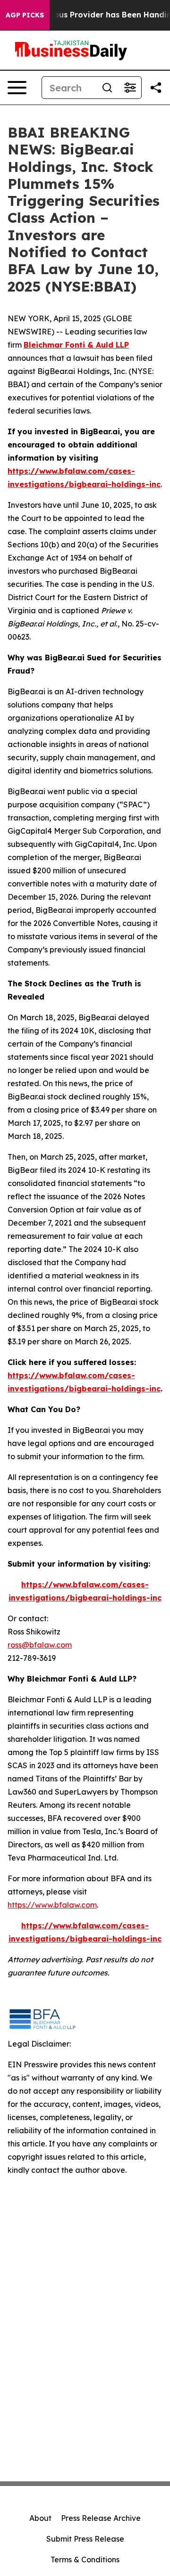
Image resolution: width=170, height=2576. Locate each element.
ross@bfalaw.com (40, 1645)
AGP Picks (25, 15)
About (40, 2518)
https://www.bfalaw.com (52, 1905)
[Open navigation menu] (17, 88)
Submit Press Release (85, 2539)
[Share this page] (156, 88)
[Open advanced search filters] (130, 88)
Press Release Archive (101, 2518)
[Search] (107, 88)
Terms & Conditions (85, 2560)
